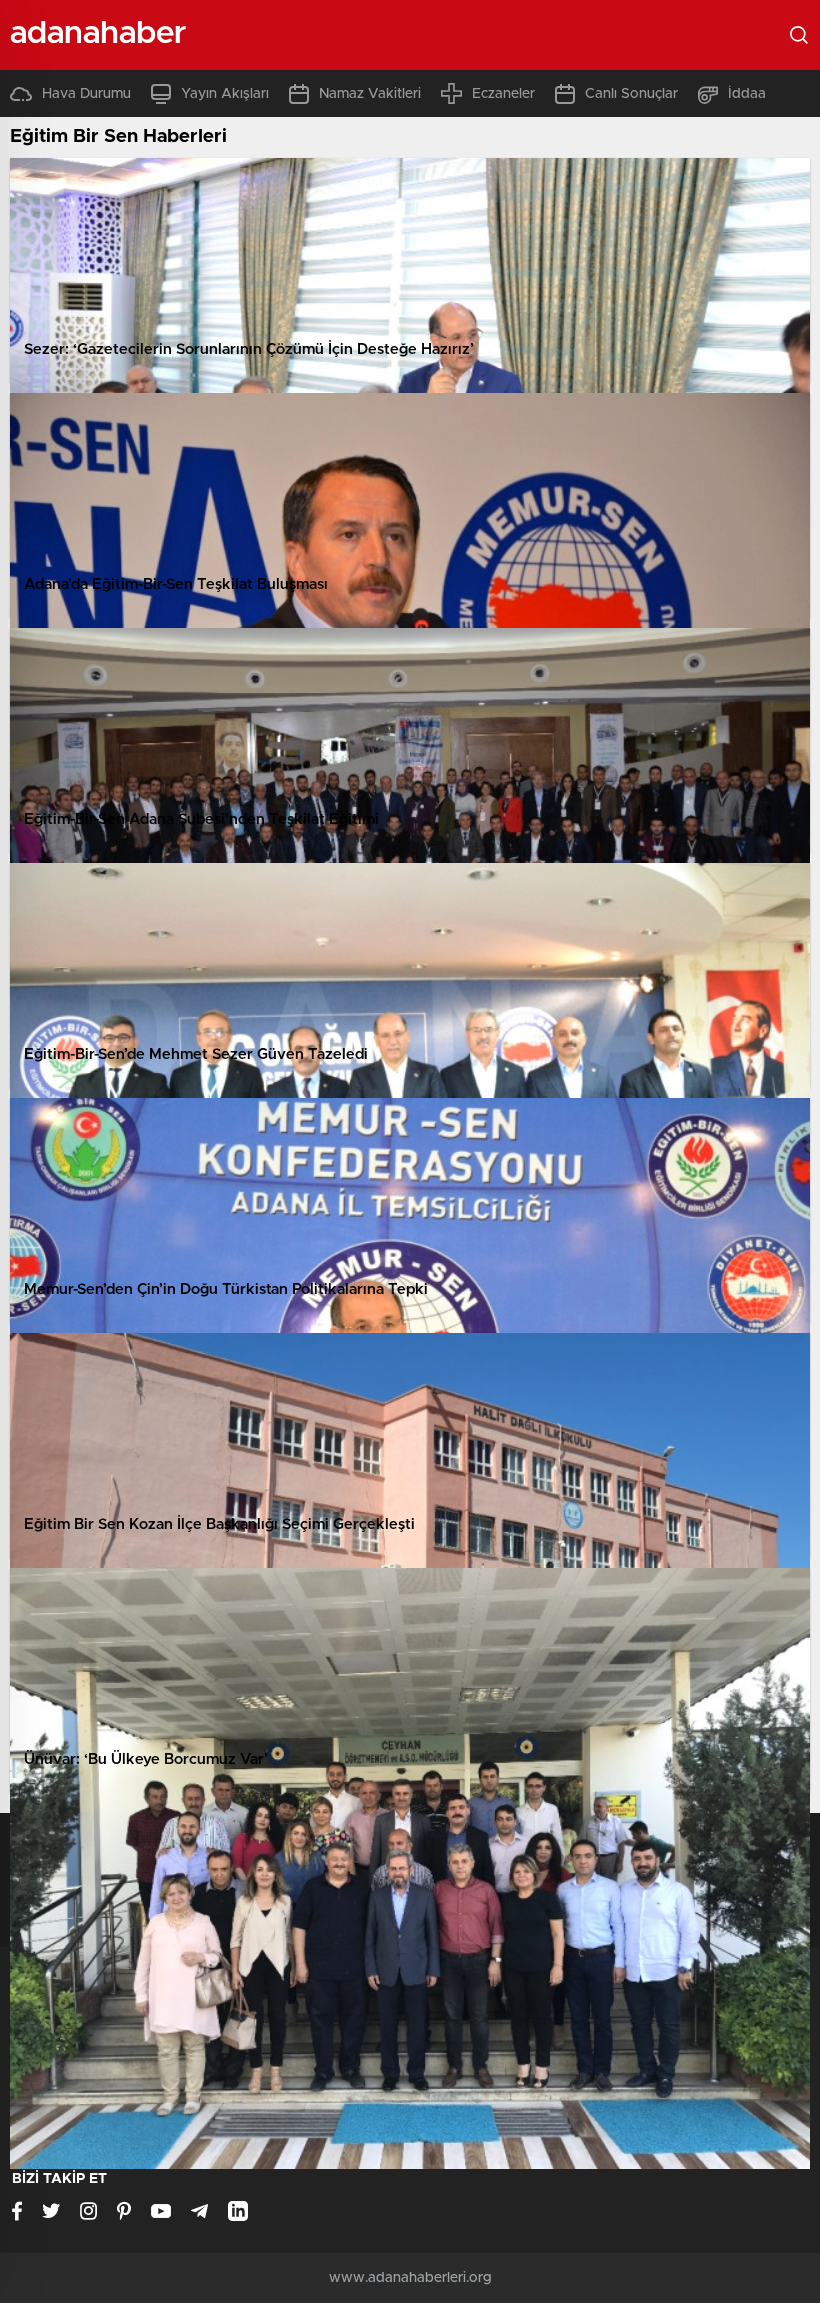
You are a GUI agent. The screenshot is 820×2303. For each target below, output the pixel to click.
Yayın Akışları (225, 94)
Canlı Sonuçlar (631, 94)
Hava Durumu (86, 94)
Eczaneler (503, 94)
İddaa (747, 94)
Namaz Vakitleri (370, 94)
